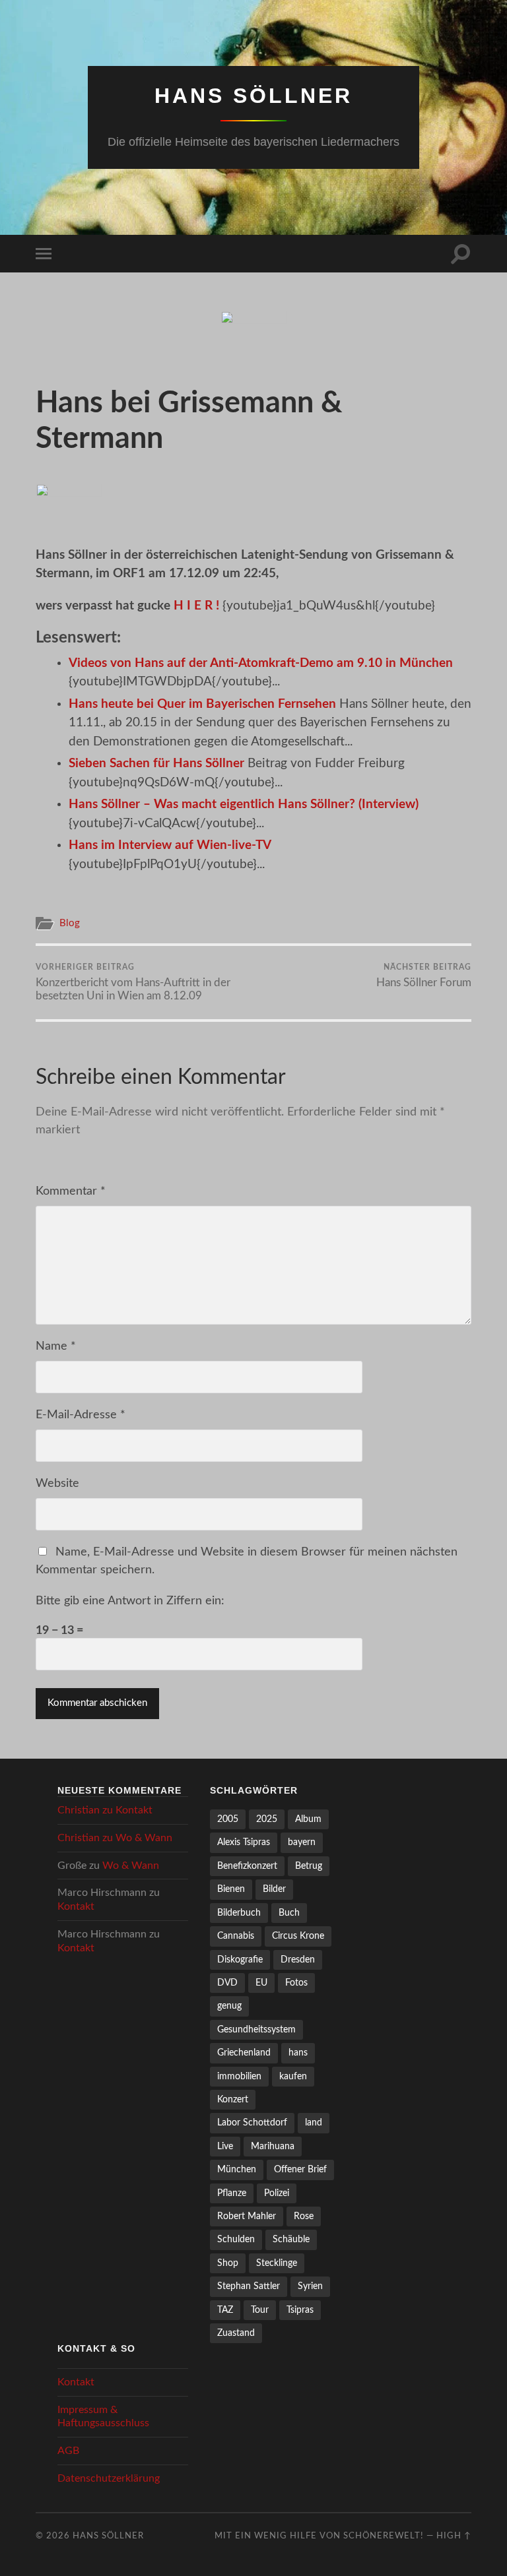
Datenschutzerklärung (109, 2478)
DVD (227, 1983)
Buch (289, 1913)
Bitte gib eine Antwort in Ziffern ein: (130, 1601)
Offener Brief (300, 2169)
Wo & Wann (144, 1838)
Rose (304, 2216)
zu (105, 1810)
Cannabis (236, 1936)
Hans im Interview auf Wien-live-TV (170, 845)
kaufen (293, 2076)
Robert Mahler (247, 2216)
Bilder (274, 1889)
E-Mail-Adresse (81, 1415)
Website (57, 1484)
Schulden (236, 2239)
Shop (228, 2263)
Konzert (233, 2099)
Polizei (277, 2193)
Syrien (310, 2286)
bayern (302, 1842)
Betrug (309, 1866)
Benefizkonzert (247, 1866)
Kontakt (134, 1810)
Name (56, 1346)
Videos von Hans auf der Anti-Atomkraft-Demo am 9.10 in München (261, 663)
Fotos (296, 1983)
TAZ (225, 2310)
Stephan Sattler (249, 2286)
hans (298, 2053)
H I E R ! (196, 606)
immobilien (239, 2076)
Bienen (231, 1889)
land (314, 2122)
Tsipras (300, 2310)
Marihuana (273, 2146)
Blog (70, 923)
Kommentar (71, 1191)
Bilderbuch (239, 1913)
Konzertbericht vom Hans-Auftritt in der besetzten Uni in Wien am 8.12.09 (133, 982)
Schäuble (291, 2239)
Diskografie (240, 1960)
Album (308, 1819)
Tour (260, 2310)
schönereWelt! (384, 2536)
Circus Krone (298, 1936)
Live (225, 2146)
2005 (228, 1819)
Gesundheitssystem (256, 2029)
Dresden (298, 1960)
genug (229, 2006)
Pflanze (232, 2193)
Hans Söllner (253, 96)
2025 (267, 1819)
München (237, 2169)
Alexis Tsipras (244, 1842)
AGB (68, 2451)
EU (261, 1983)
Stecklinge (277, 2263)
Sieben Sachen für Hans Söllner (156, 764)
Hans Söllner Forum (424, 976)
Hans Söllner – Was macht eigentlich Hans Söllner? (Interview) (244, 804)
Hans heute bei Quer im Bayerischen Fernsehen (202, 704)
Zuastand (236, 2333)
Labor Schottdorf (252, 2122)
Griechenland (244, 2053)
